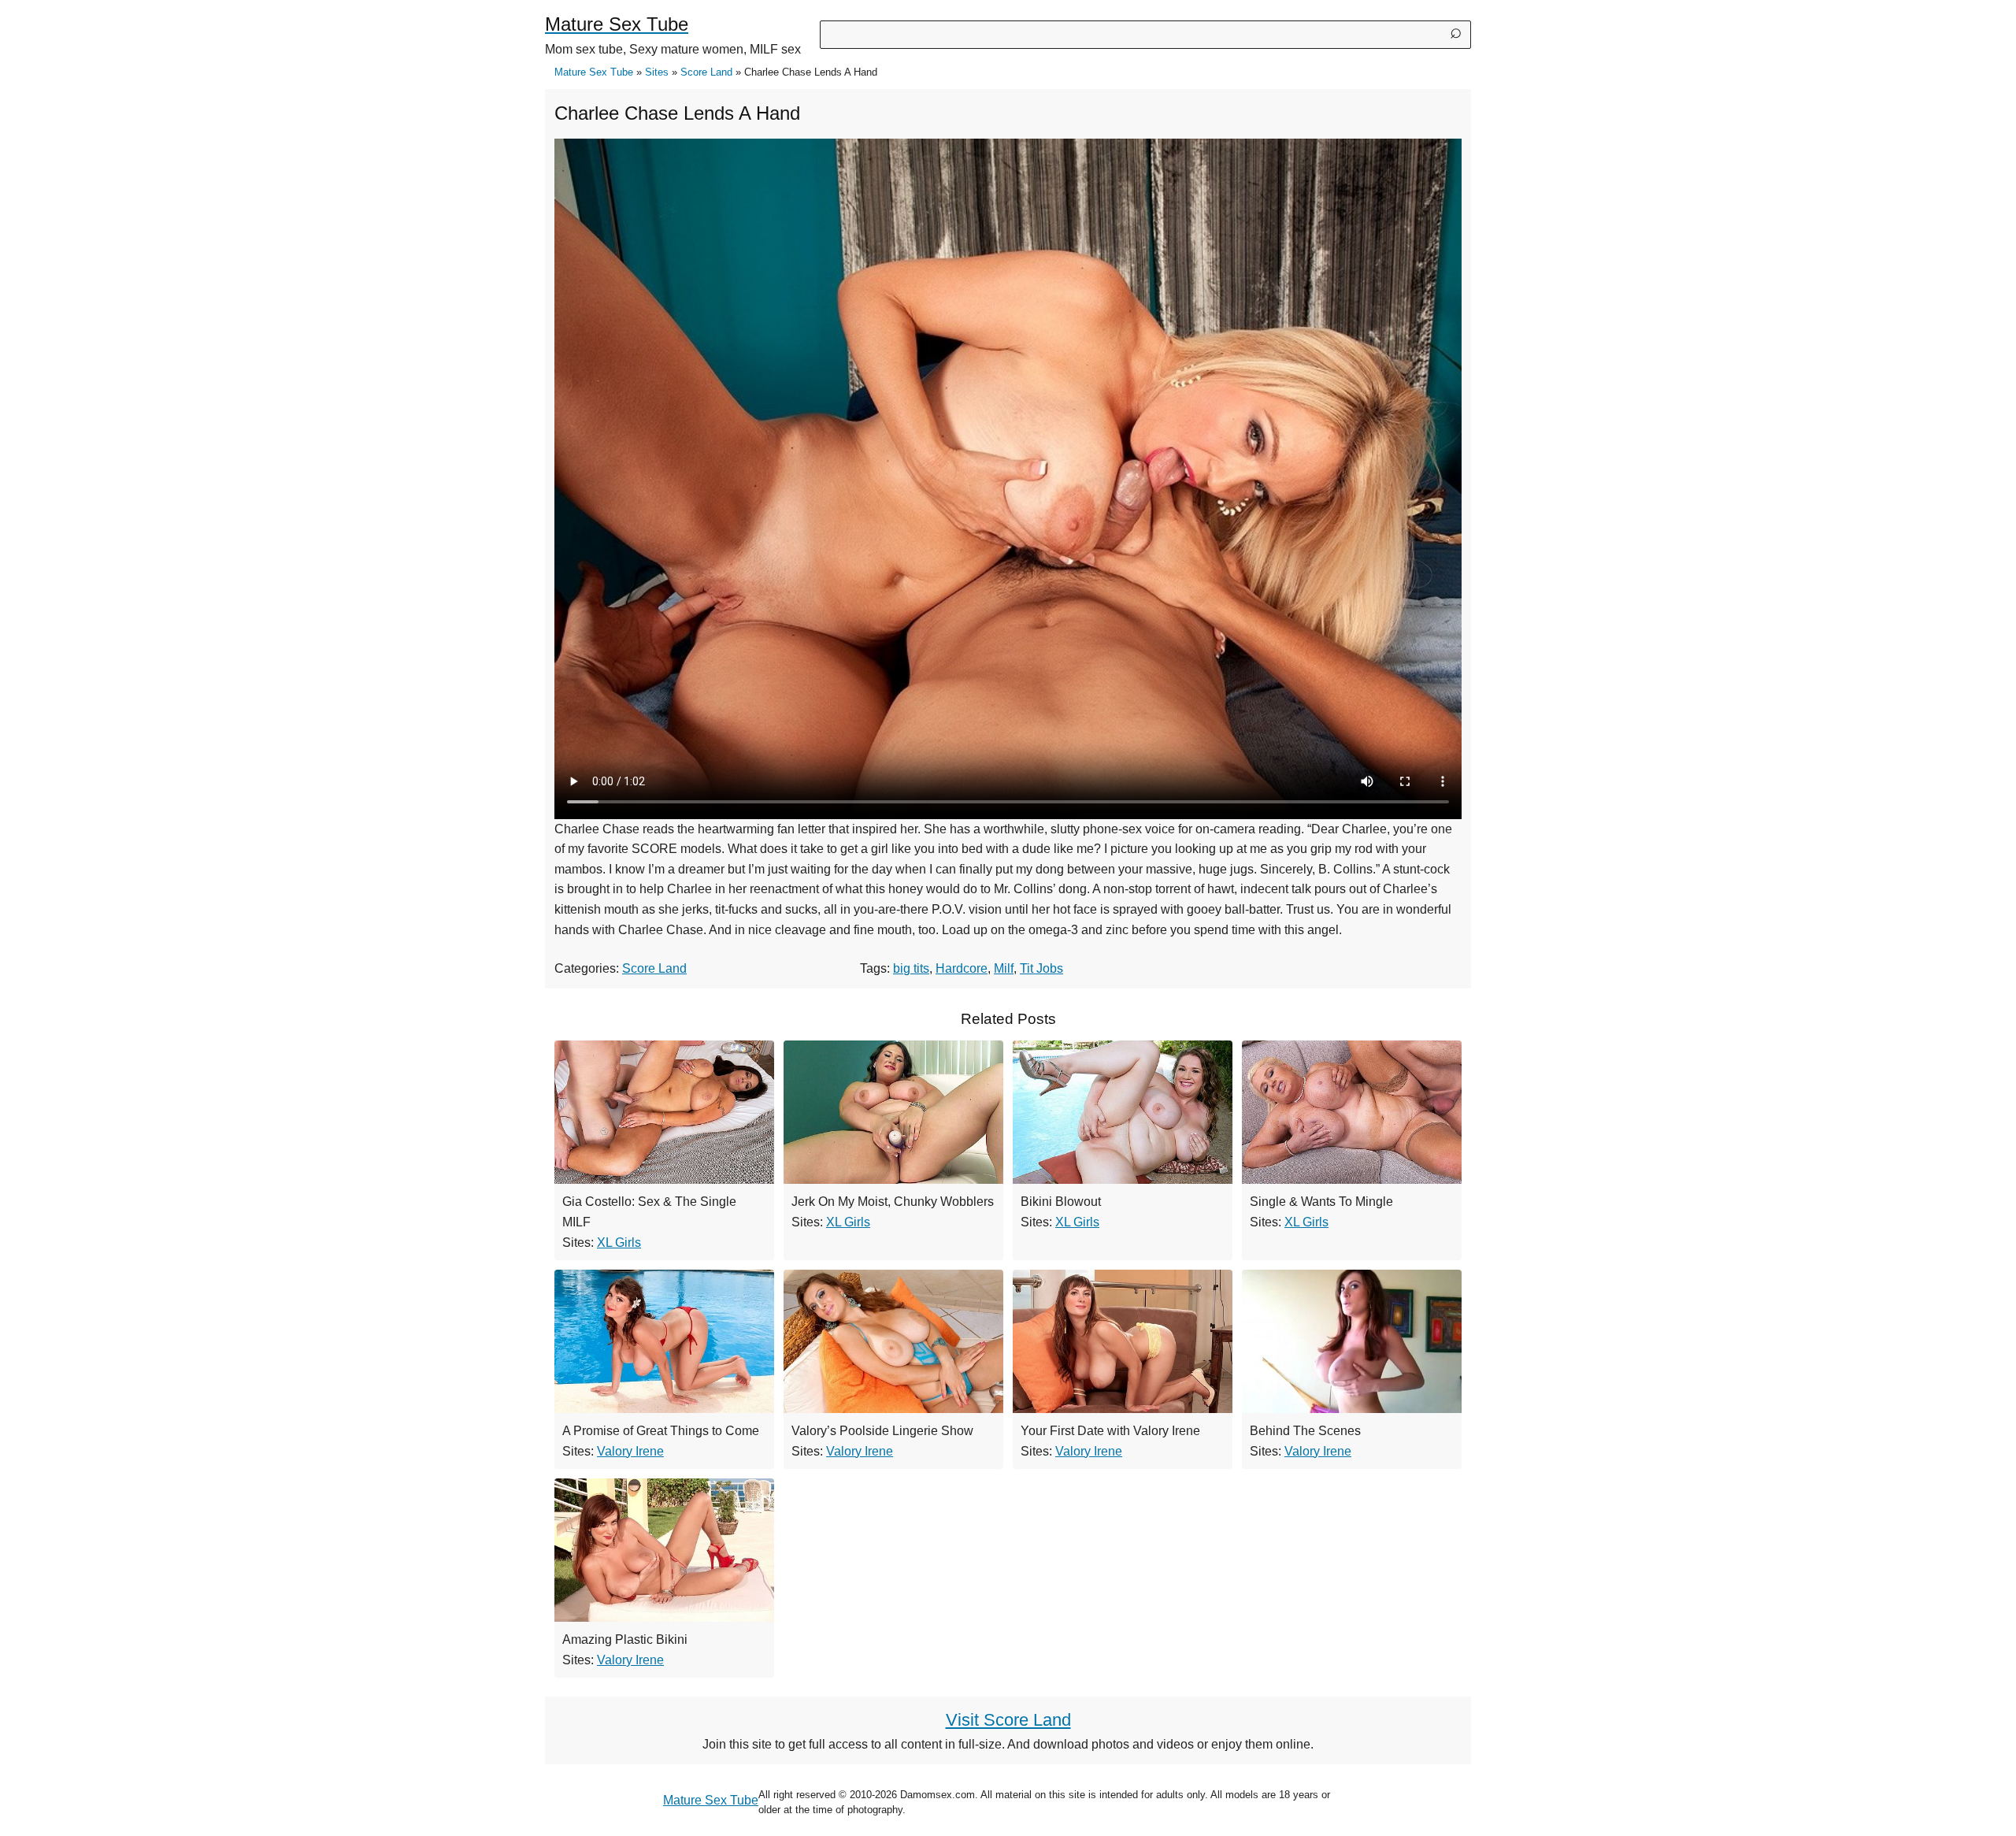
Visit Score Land (1008, 1720)
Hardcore (962, 968)
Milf (1004, 968)
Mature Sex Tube (594, 72)
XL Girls (619, 1243)
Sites (657, 72)
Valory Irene (630, 1451)
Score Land (706, 72)
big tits (911, 968)
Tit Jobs (1041, 968)
